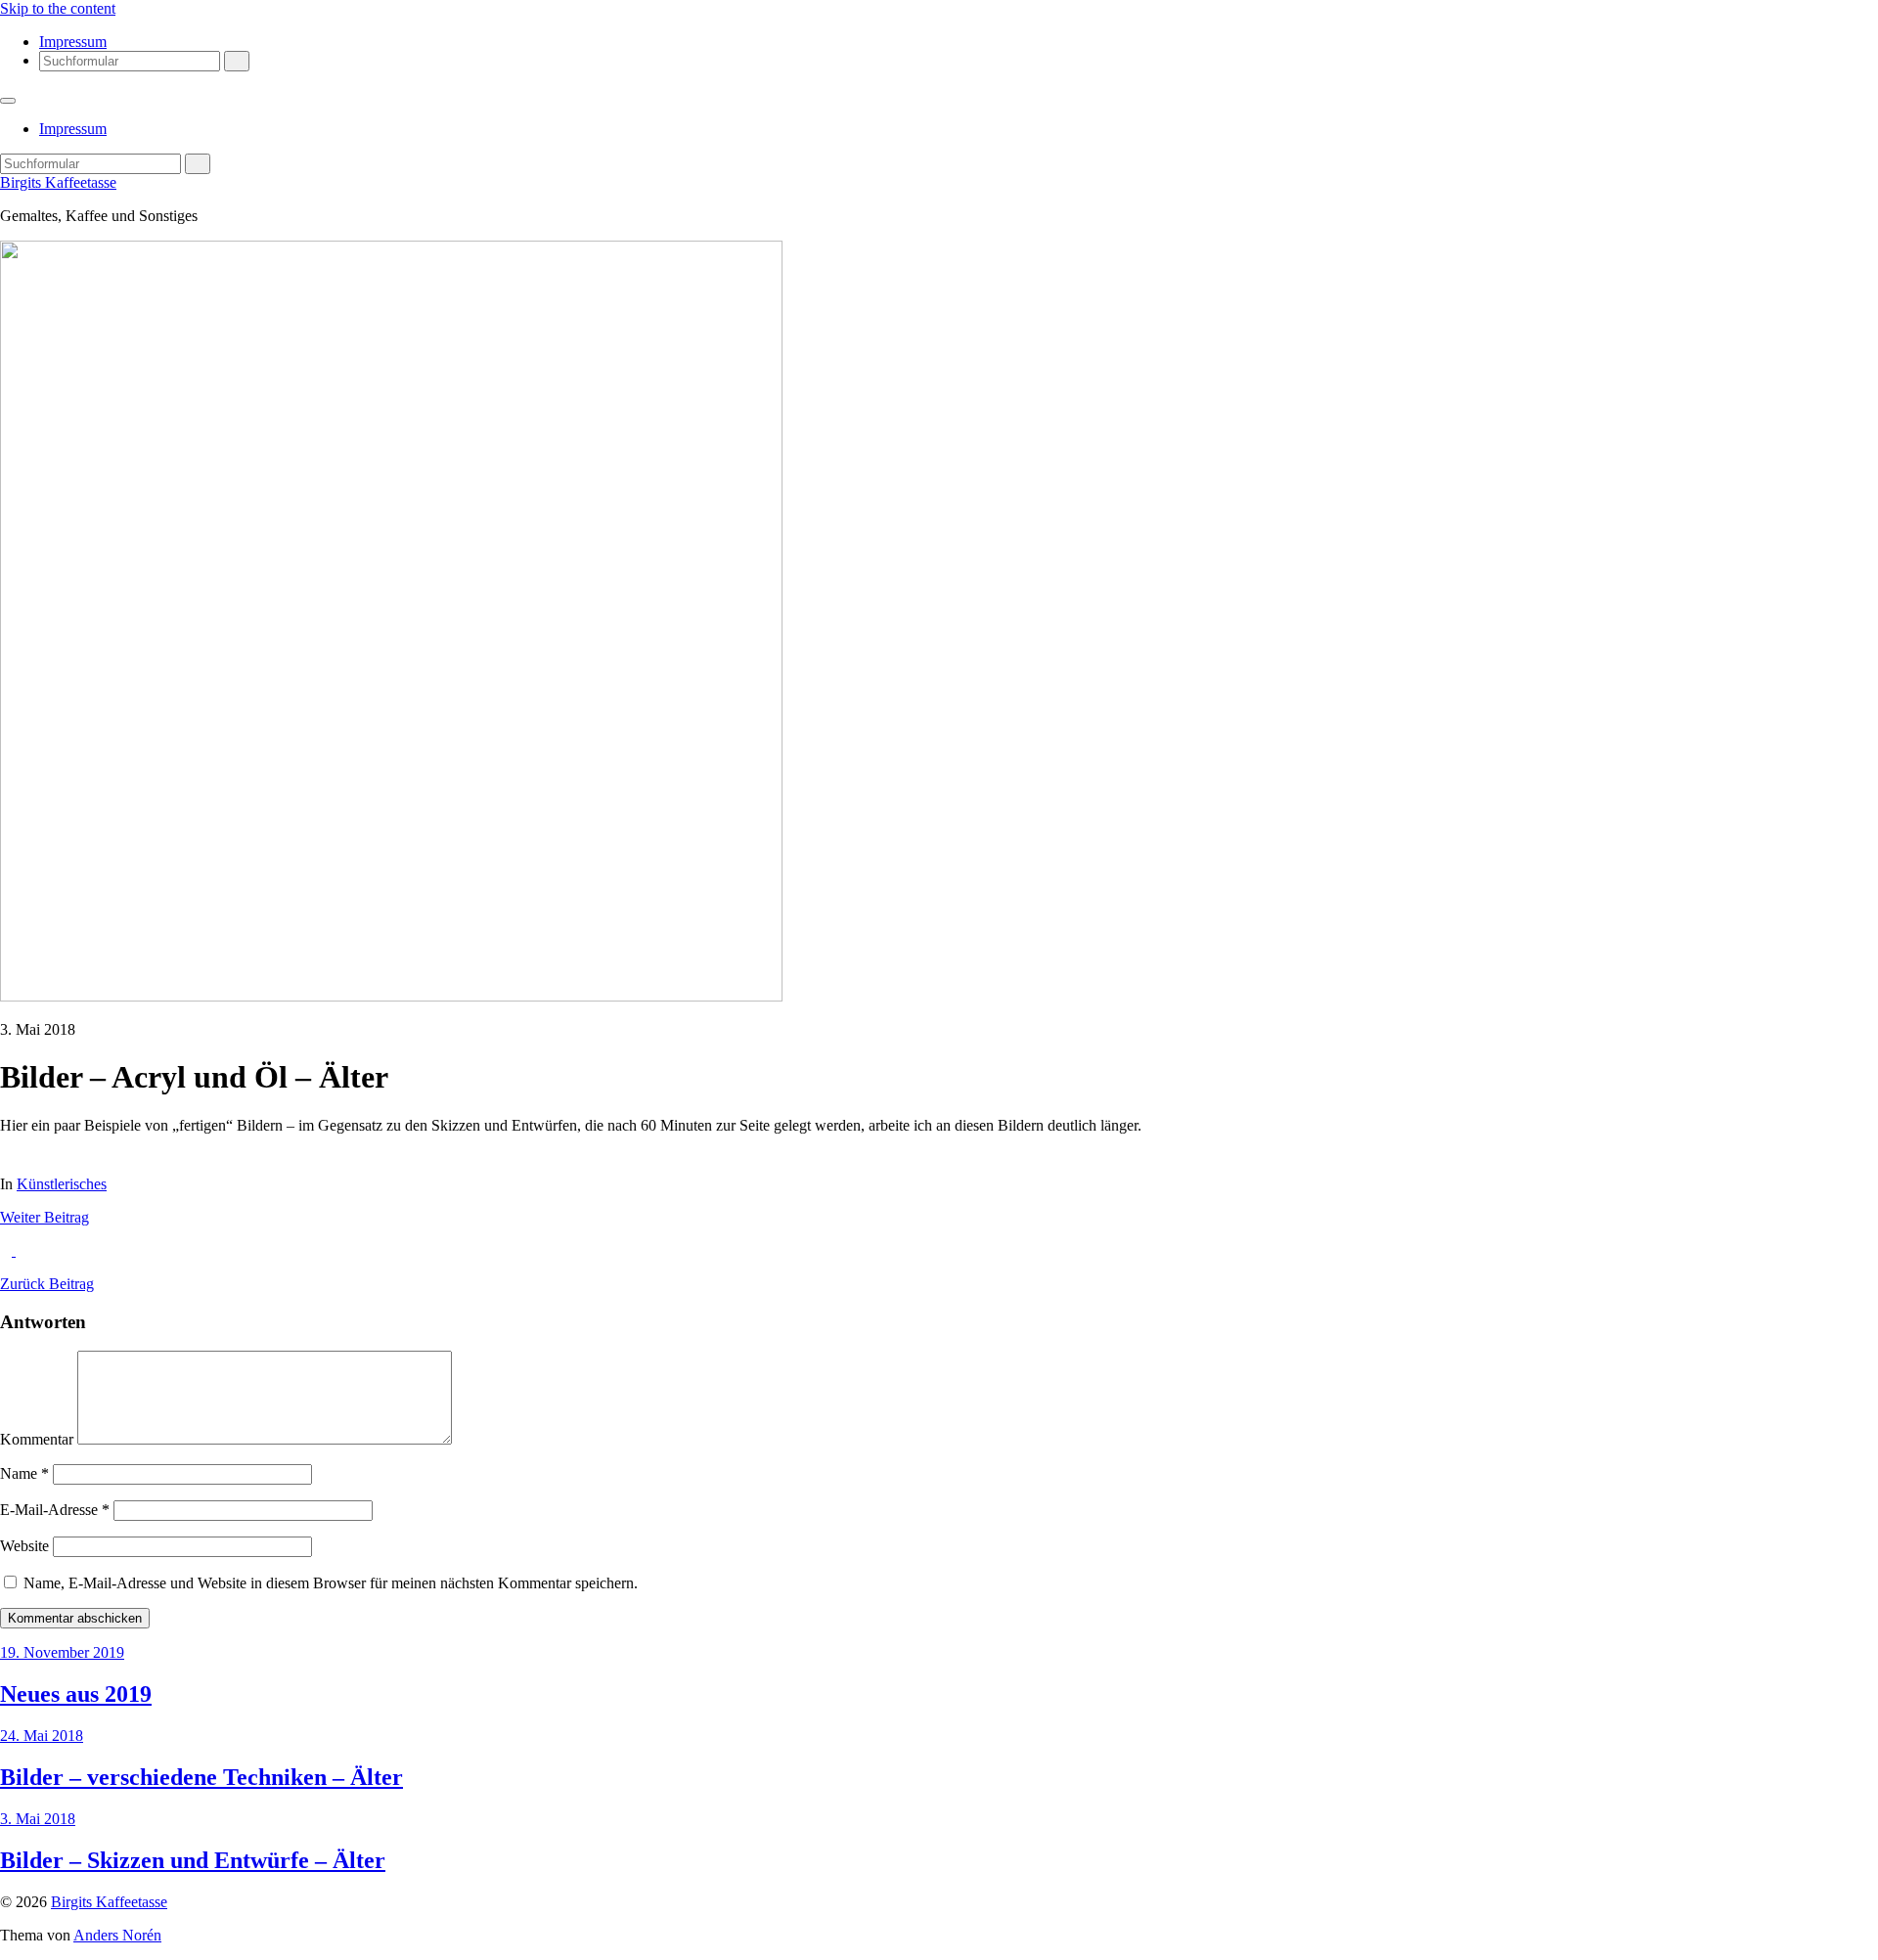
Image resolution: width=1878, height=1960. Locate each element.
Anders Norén (117, 1935)
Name (24, 1473)
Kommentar (37, 1439)
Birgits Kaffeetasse (58, 182)
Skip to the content (58, 8)
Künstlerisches (62, 1184)
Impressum (73, 42)
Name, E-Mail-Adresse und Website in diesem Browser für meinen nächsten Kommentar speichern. (331, 1583)
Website (24, 1546)
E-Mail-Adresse (55, 1510)
